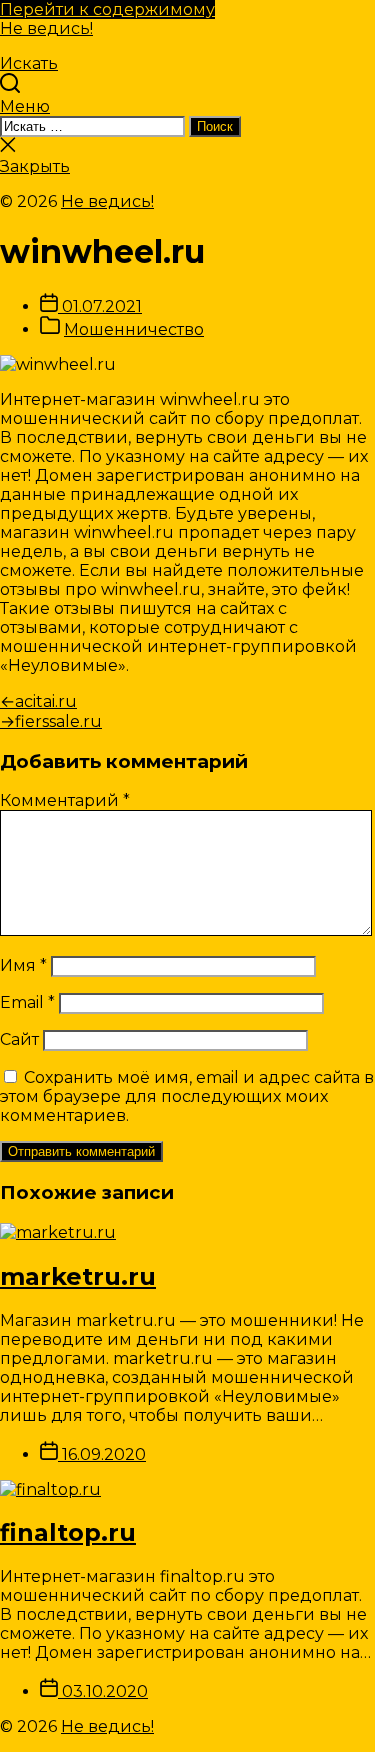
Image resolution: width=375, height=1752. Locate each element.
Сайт (19, 1039)
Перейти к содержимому (107, 9)
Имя (23, 965)
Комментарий (65, 800)
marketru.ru (78, 1276)
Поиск (215, 126)
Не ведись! (46, 28)
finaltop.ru (68, 1532)
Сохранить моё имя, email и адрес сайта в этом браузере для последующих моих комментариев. (187, 1096)
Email (27, 1002)
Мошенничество (134, 329)
